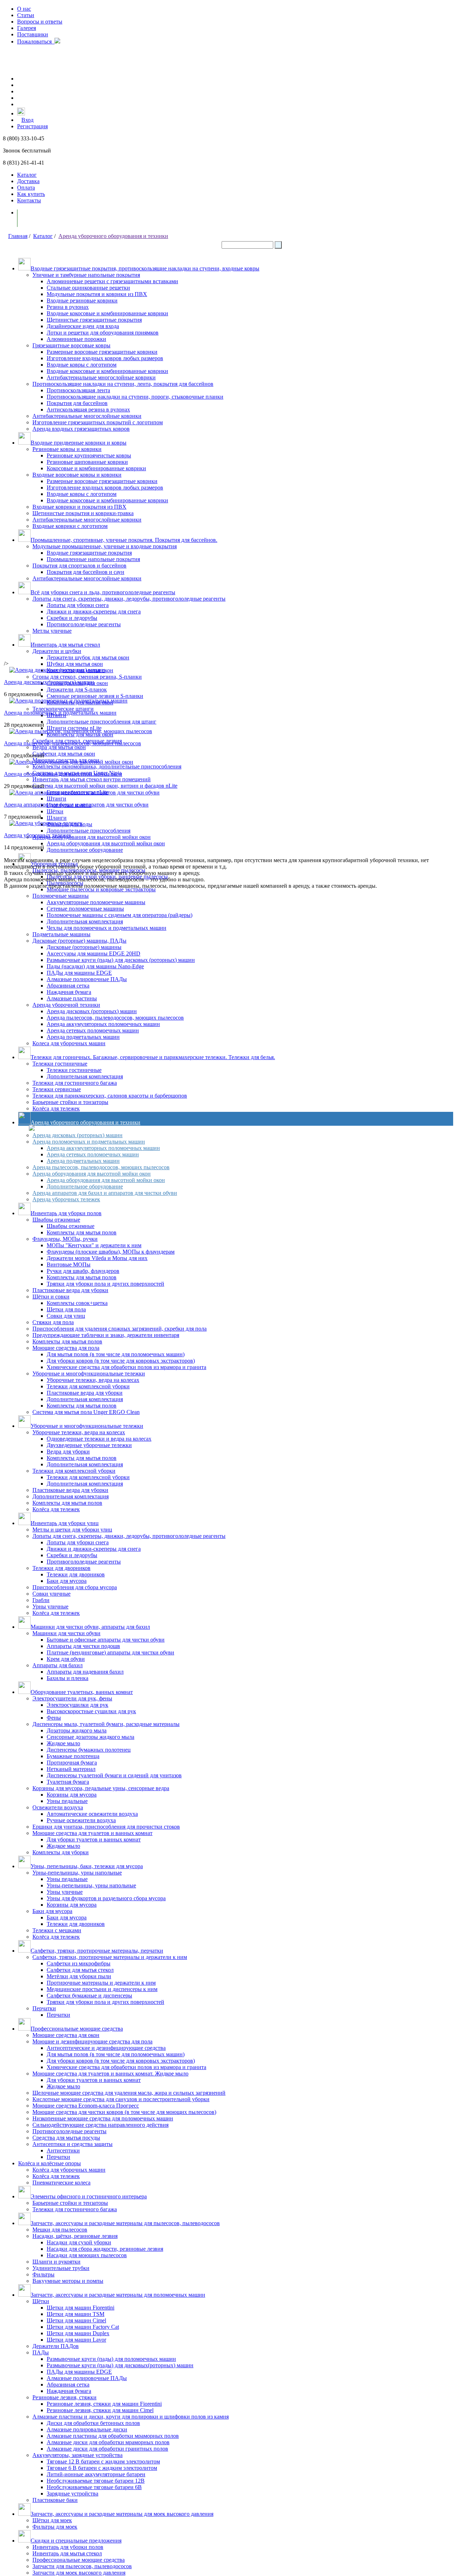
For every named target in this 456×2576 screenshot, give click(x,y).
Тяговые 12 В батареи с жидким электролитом (103, 2461)
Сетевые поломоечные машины (85, 909)
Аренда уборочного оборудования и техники (113, 236)
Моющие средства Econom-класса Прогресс (86, 2106)
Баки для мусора (67, 1581)
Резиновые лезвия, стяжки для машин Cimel (100, 2410)
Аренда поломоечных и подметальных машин (89, 1142)
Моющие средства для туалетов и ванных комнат (92, 1833)
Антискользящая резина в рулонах (88, 410)
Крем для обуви (66, 1659)
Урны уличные (50, 1606)
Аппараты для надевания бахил (85, 1672)
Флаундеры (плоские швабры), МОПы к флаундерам (111, 1252)
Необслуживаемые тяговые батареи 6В (94, 2487)
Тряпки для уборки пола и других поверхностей (105, 1284)
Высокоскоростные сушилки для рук (91, 1711)
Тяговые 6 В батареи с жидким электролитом (102, 2468)
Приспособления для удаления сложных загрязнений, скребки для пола (120, 1329)
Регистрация (32, 126)
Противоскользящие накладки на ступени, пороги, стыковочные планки (135, 397)
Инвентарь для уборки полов (66, 1213)
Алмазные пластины (72, 998)
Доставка (28, 181)
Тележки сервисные (57, 1089)
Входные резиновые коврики (82, 300)
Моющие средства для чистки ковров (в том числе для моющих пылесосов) (124, 2112)
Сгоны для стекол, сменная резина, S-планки (87, 677)
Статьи (26, 15)
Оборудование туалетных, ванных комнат (82, 1692)
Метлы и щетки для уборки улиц (72, 1530)
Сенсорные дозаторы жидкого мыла (90, 1737)
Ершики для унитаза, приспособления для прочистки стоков (106, 1827)
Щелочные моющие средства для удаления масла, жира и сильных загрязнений (129, 2093)
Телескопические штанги (63, 709)
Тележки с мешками (57, 1930)
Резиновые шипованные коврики (87, 462)
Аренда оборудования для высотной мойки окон (92, 837)
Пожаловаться (36, 42)
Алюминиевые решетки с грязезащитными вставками (112, 281)
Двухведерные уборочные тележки (89, 1445)
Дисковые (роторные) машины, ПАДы (79, 941)
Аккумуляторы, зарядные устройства (77, 2455)
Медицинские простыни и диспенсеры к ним (102, 1989)
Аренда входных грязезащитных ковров (81, 429)
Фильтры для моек (55, 2527)
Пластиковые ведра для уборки (70, 1290)
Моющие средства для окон (66, 2035)
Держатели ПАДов (56, 2346)
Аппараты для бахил (58, 1665)
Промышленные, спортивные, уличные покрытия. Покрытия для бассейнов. (124, 540)
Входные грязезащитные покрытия (89, 553)
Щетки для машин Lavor (76, 2340)
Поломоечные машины (61, 896)
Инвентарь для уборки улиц (65, 1523)
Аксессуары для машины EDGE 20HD (94, 953)
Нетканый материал (71, 1769)
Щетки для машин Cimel (76, 2320)
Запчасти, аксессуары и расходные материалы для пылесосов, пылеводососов (125, 2223)
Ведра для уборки (68, 1452)
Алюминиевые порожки (76, 339)
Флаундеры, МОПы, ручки (65, 1239)
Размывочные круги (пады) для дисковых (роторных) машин (121, 960)
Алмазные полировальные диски (87, 2429)
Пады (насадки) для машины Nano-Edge (95, 966)
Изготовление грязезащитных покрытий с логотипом (98, 422)
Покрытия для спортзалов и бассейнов (79, 566)
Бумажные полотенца (73, 1756)
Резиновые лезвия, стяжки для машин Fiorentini (104, 2404)
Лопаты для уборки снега (78, 605)
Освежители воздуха (58, 1807)
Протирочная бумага (72, 1763)
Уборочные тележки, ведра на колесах (93, 1380)
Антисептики (63, 2150)
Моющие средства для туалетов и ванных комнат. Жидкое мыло (110, 2074)
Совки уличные (51, 1594)
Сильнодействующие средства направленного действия (100, 2125)
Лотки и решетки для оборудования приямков (103, 333)
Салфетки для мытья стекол (80, 1970)
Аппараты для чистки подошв (83, 1646)
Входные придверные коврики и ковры (79, 443)
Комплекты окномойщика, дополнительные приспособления (107, 766)
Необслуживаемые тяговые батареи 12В (96, 2481)
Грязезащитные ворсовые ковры (71, 345)
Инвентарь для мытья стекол (65, 645)
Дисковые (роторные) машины (84, 947)
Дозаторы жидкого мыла (77, 1730)
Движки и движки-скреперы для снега (94, 611)
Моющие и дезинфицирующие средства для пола (92, 2041)
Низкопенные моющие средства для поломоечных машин (103, 2118)
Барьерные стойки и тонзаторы (70, 1102)
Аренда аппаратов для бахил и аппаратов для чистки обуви (105, 1193)
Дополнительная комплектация (85, 921)
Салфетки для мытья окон (64, 754)
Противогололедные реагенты (84, 624)
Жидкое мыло (63, 1743)
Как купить (31, 194)
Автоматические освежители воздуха (92, 1814)
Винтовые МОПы (69, 1264)
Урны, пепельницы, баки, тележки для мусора (87, 1866)
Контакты (29, 200)
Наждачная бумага (69, 992)
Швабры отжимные (56, 1220)
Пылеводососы (65, 883)
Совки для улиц (66, 1316)
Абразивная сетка (68, 986)
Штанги (56, 799)
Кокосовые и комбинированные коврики (96, 468)
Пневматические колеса (61, 2183)
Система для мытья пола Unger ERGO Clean (86, 1412)
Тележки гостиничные (60, 1064)
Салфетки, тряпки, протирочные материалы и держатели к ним (110, 1957)
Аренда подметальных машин (83, 1037)
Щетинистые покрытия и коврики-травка (83, 513)
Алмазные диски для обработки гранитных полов (107, 2449)
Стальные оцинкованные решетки (88, 288)
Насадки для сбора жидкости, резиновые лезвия (105, 2249)
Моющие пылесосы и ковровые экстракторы (101, 889)
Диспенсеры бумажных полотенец (89, 1750)
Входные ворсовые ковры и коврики (77, 475)
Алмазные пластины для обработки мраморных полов (113, 2436)
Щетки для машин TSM (76, 2314)
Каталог (27, 175)
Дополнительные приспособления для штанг (102, 722)
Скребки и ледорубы (72, 618)
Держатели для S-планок (77, 690)
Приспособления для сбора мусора (75, 1587)
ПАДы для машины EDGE (79, 973)
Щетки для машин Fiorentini (81, 2308)
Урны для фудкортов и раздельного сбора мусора (106, 1898)
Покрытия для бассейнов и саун (85, 572)
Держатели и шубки (57, 651)
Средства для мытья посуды (66, 2138)
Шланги (57, 818)
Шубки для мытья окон (75, 664)
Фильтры (43, 2274)
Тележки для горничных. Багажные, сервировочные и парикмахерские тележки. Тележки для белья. (153, 1057)
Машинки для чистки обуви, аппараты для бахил (90, 1627)
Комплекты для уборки (61, 1852)
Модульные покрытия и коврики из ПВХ (97, 294)
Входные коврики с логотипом (70, 526)
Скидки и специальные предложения (76, 2541)
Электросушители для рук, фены (72, 1698)
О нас (24, 9)
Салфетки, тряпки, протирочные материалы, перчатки (97, 1951)
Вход (27, 120)
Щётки (55, 811)
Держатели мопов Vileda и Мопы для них (97, 1258)
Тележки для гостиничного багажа (75, 1083)
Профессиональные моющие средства (77, 2029)
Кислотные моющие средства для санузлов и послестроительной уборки (121, 2099)
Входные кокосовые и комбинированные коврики (107, 313)
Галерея (27, 28)
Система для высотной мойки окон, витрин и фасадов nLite (105, 786)
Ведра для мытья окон (59, 747)
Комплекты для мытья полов (82, 1232)
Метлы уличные (52, 631)
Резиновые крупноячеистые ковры (89, 455)
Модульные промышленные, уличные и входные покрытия (105, 546)
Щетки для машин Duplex (78, 2333)
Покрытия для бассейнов (77, 403)
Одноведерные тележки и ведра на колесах (99, 1439)
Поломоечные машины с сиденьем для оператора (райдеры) (120, 915)
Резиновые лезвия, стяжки (64, 2397)
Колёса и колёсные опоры (50, 2163)
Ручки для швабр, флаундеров (83, 1271)
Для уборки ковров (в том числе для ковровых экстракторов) (121, 1361)
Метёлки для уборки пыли (79, 1976)
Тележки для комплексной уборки (88, 1386)
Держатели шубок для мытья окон (88, 657)
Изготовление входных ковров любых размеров (105, 358)
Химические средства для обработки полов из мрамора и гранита (126, 1367)
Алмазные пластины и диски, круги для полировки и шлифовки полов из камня (131, 2417)
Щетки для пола (66, 1309)
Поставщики (33, 34)
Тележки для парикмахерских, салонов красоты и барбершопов (110, 1096)
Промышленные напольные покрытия (93, 559)
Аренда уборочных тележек (66, 1199)
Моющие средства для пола (66, 1348)
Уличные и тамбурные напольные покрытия (86, 275)
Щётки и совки (51, 1297)
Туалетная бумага (68, 1782)
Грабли (41, 1600)
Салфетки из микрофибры (79, 1963)
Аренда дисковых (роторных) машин (92, 1011)
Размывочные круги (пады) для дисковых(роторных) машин (120, 2365)
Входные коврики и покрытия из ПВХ (79, 507)
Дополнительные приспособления (89, 831)
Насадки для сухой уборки (79, 2242)
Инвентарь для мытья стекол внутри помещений (92, 779)
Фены (54, 1718)
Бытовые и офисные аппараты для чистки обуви (106, 1640)
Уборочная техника (54, 864)
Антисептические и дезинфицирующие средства (106, 2048)
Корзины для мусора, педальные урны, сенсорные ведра (101, 1788)
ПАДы (41, 2352)
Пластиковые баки (55, 2500)
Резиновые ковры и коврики (67, 449)
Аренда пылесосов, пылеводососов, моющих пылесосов (115, 1018)
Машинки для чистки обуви (66, 1633)
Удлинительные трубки (61, 2268)
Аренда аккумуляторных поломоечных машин (103, 1024)
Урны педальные (67, 1801)
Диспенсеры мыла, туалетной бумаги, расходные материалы (106, 1724)
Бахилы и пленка (68, 1678)
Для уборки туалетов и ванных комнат (94, 1839)
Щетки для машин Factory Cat (83, 2327)
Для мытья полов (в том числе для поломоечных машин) (116, 1354)
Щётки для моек (52, 2520)
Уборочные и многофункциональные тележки (89, 1373)
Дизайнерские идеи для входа (83, 326)
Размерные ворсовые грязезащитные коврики (102, 352)
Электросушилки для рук (77, 1705)
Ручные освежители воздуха (81, 1820)
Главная (18, 236)
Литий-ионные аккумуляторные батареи (96, 2474)
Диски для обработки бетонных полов (93, 2423)
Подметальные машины (61, 934)
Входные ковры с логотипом (82, 365)
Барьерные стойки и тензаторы (70, 2203)
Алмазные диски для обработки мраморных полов (108, 2442)
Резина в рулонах (68, 307)
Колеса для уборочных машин (69, 1043)
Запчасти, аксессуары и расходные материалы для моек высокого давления (122, 2514)
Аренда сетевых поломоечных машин (93, 1030)
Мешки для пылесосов (60, 2230)
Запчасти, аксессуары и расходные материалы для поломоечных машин (118, 2295)
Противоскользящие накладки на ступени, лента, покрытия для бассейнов (123, 384)
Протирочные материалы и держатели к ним (101, 1983)
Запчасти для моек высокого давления (79, 2573)
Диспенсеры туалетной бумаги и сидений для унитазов (114, 1775)
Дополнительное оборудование (85, 850)
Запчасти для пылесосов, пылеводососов (82, 2566)
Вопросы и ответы (40, 22)
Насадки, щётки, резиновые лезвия (75, 2236)
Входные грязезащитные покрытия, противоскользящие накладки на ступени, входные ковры (145, 268)
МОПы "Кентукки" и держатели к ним (94, 1245)
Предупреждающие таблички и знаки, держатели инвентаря (106, 1335)
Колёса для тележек (56, 1108)
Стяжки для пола (53, 1322)
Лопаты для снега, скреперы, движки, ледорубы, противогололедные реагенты (129, 599)
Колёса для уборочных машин (69, 2170)
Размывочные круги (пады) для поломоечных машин (111, 2359)
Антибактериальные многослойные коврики (101, 377)
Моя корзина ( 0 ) (46, 218)
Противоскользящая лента (78, 390)
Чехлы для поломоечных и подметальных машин (107, 928)
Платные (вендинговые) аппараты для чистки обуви (110, 1652)
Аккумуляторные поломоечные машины (96, 902)
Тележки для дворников (61, 1568)
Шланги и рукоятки (56, 2262)
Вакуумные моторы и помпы (68, 2281)
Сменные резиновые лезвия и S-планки (95, 696)
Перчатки (44, 2008)
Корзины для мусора (72, 1795)
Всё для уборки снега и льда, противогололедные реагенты (103, 592)
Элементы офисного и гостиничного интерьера (89, 2196)
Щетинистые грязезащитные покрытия (94, 320)
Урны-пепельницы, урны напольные (77, 1873)
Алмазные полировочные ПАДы (87, 979)
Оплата (26, 188)
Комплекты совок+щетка (77, 1303)
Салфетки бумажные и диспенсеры (89, 1996)
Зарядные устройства (72, 2494)
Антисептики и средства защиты (72, 2144)
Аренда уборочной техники (66, 1005)
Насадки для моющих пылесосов (87, 2255)
